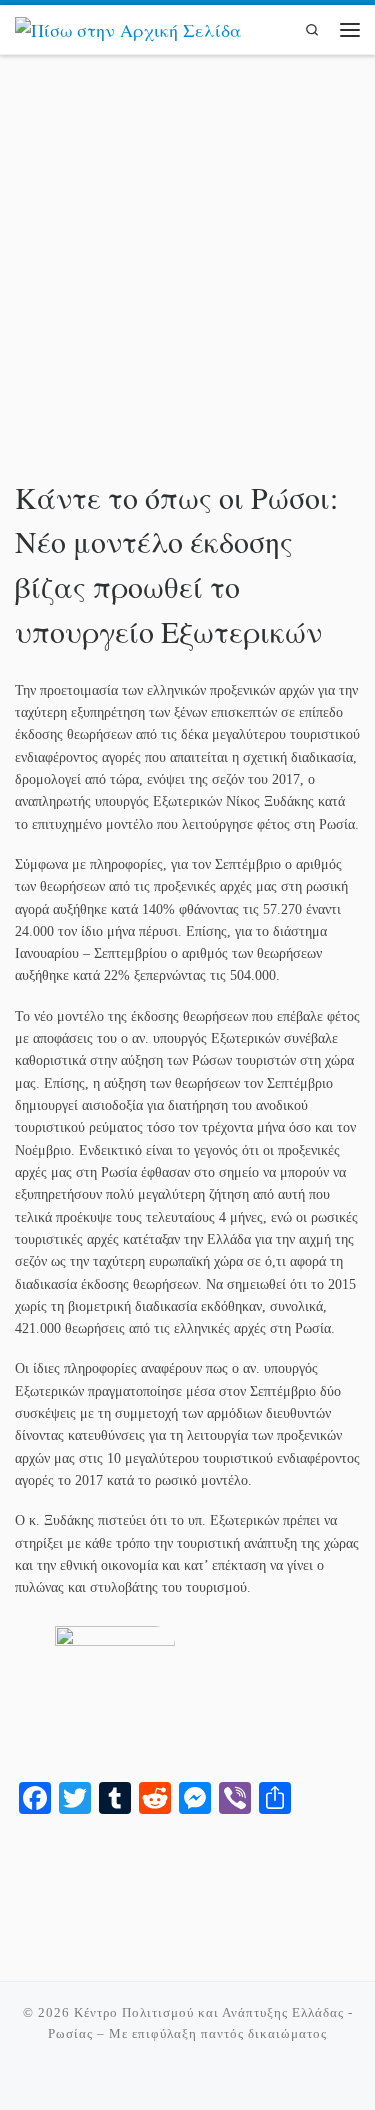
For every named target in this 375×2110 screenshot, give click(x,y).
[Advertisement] (187, 275)
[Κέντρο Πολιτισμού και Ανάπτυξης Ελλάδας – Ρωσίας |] (128, 28)
